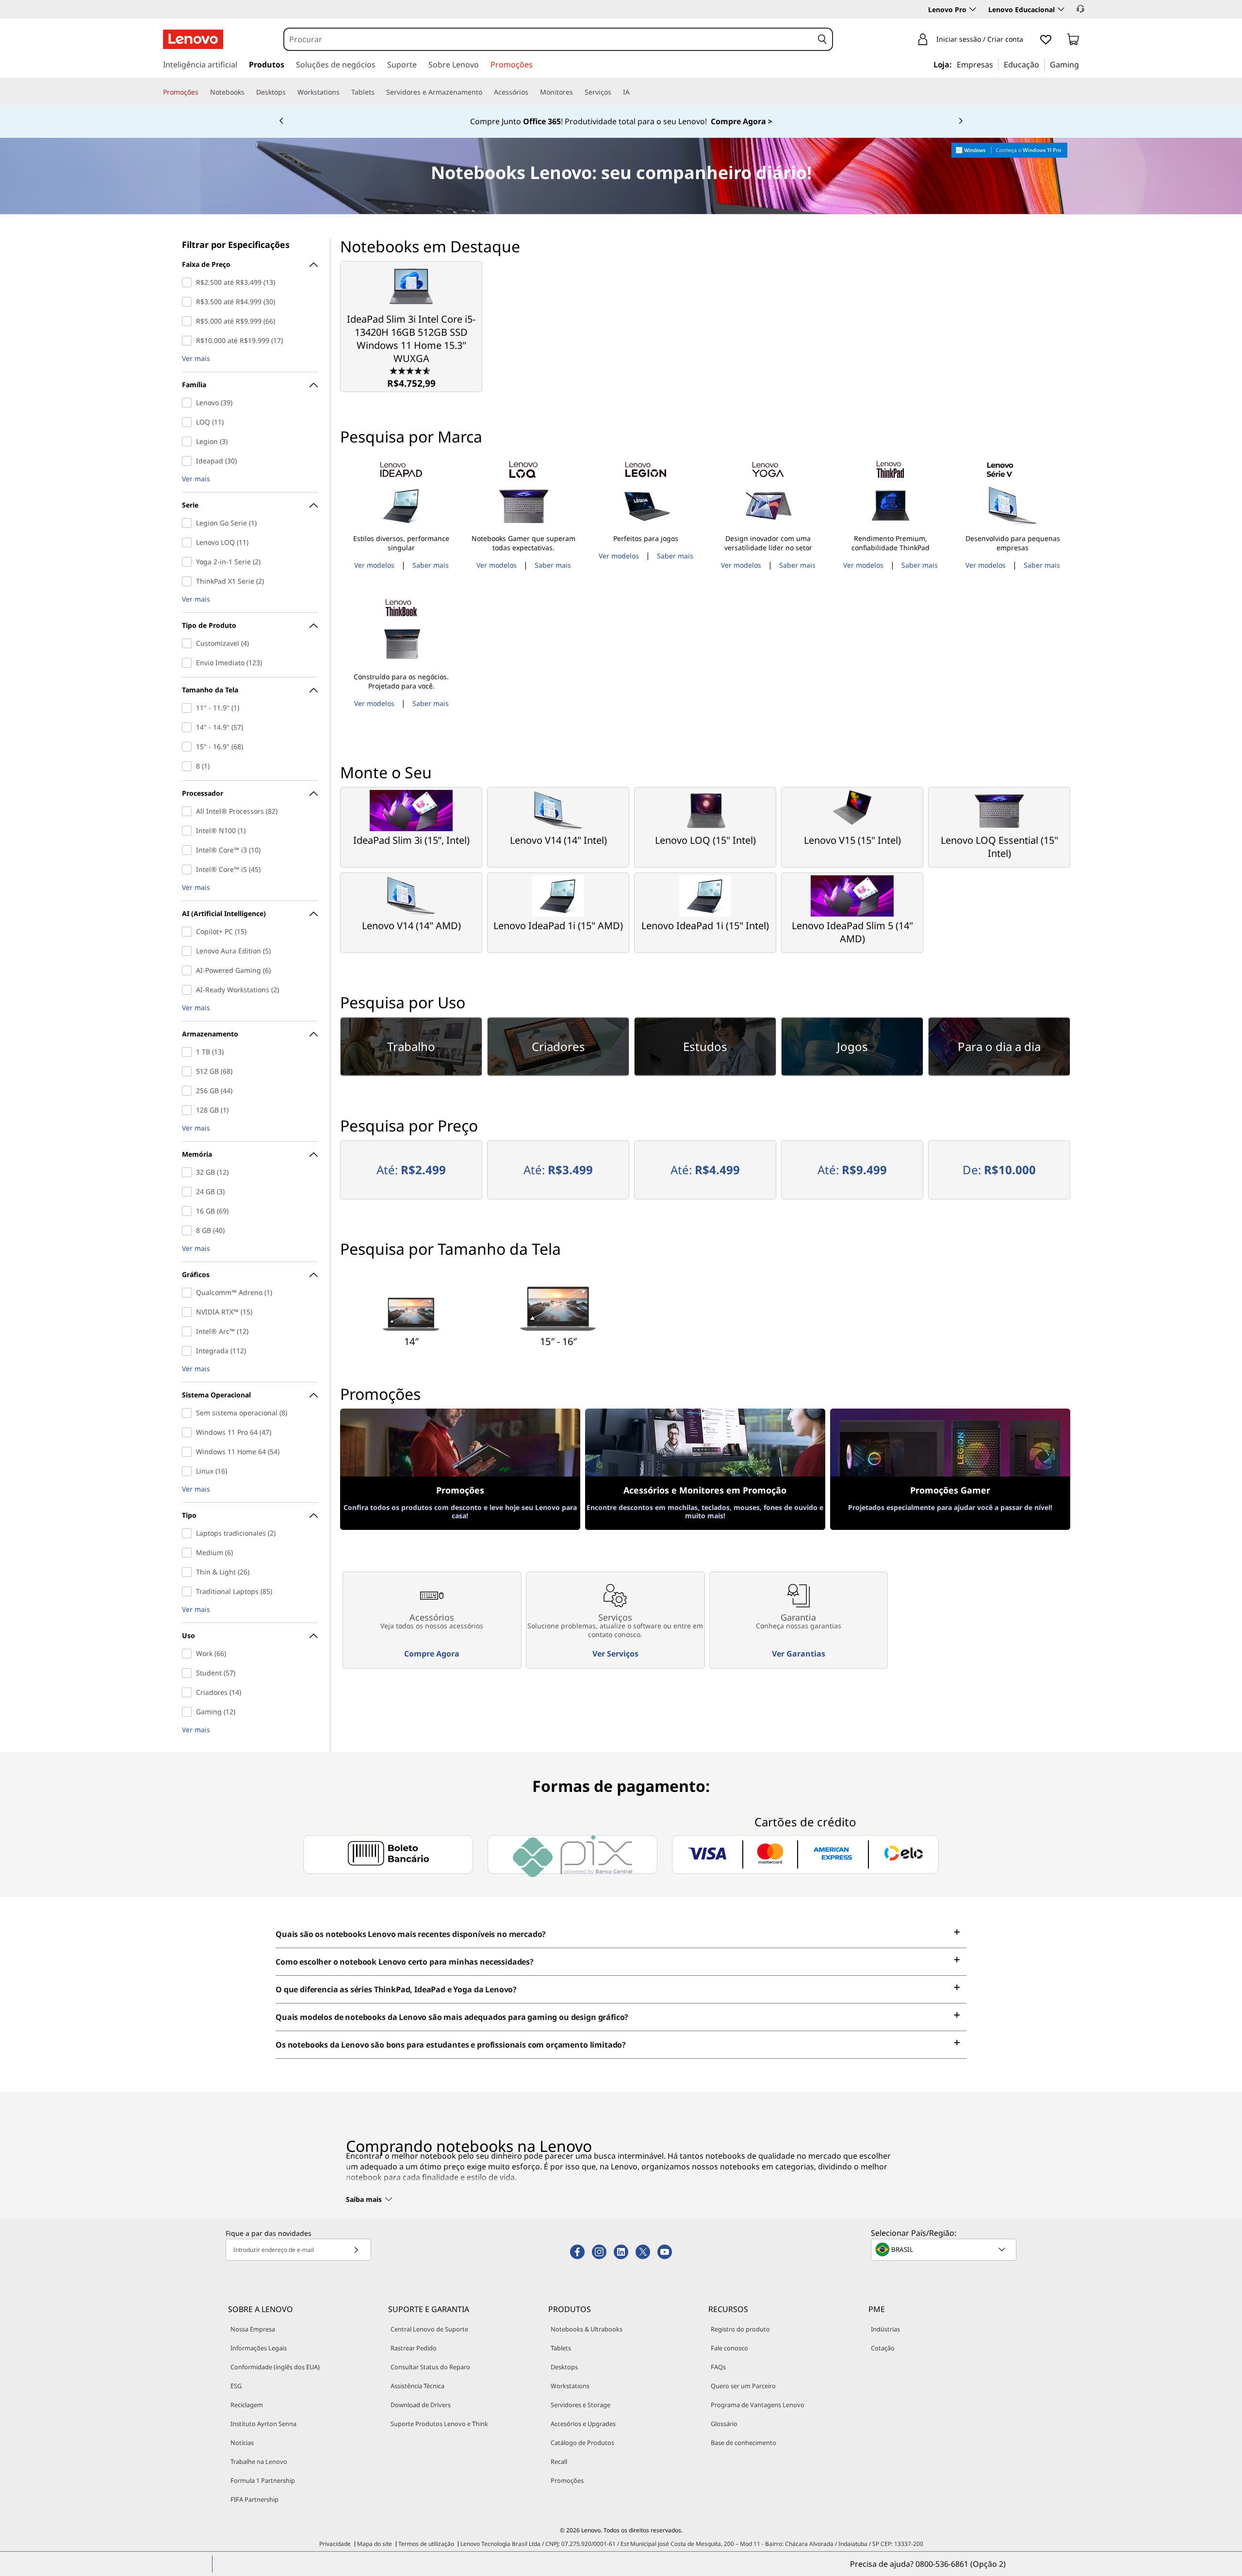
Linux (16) (189, 1471)
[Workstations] (343, 92)
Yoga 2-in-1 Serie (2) (189, 562)
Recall (559, 2461)
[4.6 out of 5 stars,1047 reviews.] (411, 370)
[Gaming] (1082, 64)
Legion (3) (189, 442)
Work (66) (189, 1654)
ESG (236, 2386)
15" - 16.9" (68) (189, 747)
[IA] (634, 92)
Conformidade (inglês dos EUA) (275, 2367)
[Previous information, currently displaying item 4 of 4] (281, 121)
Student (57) (189, 1673)
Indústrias (885, 2329)
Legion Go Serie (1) (189, 523)
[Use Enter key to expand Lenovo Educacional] (1061, 9)
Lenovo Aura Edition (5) (189, 951)
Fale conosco (729, 2348)
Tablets (561, 2348)
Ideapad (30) (189, 461)
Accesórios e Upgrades (583, 2424)
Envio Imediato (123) (189, 663)
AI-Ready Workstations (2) (189, 990)
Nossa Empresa (253, 2329)
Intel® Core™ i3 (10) (189, 850)
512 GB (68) (189, 1071)
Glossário (724, 2424)
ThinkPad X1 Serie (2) (189, 581)
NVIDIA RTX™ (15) (189, 1312)
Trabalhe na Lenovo (259, 2461)
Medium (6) (189, 1553)
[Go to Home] (193, 39)
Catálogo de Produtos (582, 2443)
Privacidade (335, 2544)
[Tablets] (378, 92)
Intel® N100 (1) (189, 831)
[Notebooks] (248, 92)
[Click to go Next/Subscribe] (356, 2250)
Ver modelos (374, 565)
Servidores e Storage (580, 2405)
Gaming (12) (189, 1712)
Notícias (242, 2443)
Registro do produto (740, 2329)
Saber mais (431, 565)
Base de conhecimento (744, 2443)
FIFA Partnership (254, 2499)
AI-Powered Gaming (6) (189, 970)
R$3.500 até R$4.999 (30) (189, 302)
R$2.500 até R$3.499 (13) (189, 282)
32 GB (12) (189, 1172)
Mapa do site (375, 2544)
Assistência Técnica (417, 2386)
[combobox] (549, 39)
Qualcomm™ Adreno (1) (189, 1293)
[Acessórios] (532, 92)
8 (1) (189, 766)
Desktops (564, 2367)
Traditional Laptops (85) (189, 1592)
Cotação (883, 2348)
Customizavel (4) (189, 643)
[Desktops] (290, 92)
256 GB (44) (189, 1091)
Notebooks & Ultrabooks (587, 2329)
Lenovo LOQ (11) (189, 542)
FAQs (718, 2367)
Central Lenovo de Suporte (429, 2329)
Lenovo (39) (189, 403)
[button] (1080, 9)
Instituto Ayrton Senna (263, 2424)
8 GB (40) (189, 1231)
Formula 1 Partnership (263, 2480)
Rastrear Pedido (414, 2348)
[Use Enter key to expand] (1029, 40)
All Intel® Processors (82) (189, 811)
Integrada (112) (189, 1351)
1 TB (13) (189, 1052)
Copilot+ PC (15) (189, 932)
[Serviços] (615, 92)
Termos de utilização (426, 2544)
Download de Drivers (421, 2405)
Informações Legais (259, 2348)
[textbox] (945, 2249)
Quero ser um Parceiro (743, 2386)
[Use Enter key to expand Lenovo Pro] (973, 9)
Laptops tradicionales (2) (189, 1533)
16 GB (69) (189, 1211)
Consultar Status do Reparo (430, 2367)
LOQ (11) (189, 422)
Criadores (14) (189, 1692)
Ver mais (196, 359)
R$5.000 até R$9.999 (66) (189, 321)
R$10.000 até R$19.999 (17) (189, 341)
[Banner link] (621, 121)
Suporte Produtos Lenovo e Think (439, 2424)
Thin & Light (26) (189, 1572)
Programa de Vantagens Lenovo (758, 2405)
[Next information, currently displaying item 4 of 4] (961, 121)
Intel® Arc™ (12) (189, 1331)
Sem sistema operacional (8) (189, 1413)
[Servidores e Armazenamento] (486, 92)
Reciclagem (247, 2405)
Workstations (570, 2386)
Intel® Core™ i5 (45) (189, 870)
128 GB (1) (189, 1110)
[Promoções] (202, 92)
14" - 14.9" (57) (189, 727)
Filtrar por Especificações (236, 245)
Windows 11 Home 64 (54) (189, 1452)
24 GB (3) (189, 1192)
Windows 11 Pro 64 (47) (189, 1432)
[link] (1073, 41)
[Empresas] (996, 64)
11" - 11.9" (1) (189, 708)
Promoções (567, 2480)
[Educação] (1042, 64)
